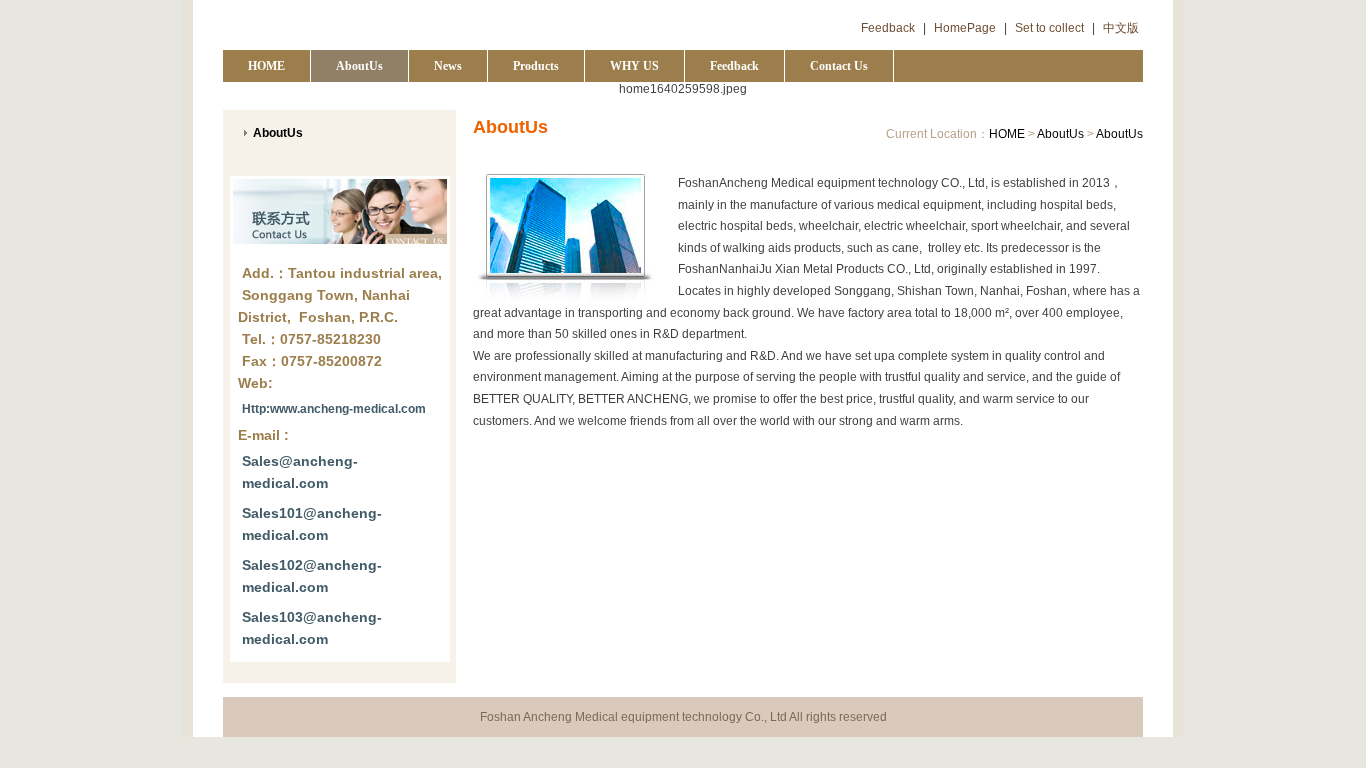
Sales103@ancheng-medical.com (312, 628)
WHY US (634, 66)
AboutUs (359, 66)
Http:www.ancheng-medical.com (334, 409)
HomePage (965, 28)
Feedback (888, 28)
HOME (266, 66)
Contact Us (839, 66)
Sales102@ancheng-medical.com (312, 576)
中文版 (1121, 28)
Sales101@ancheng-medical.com (312, 524)
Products (536, 66)
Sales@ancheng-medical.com (300, 472)
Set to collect (1049, 28)
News (448, 66)
